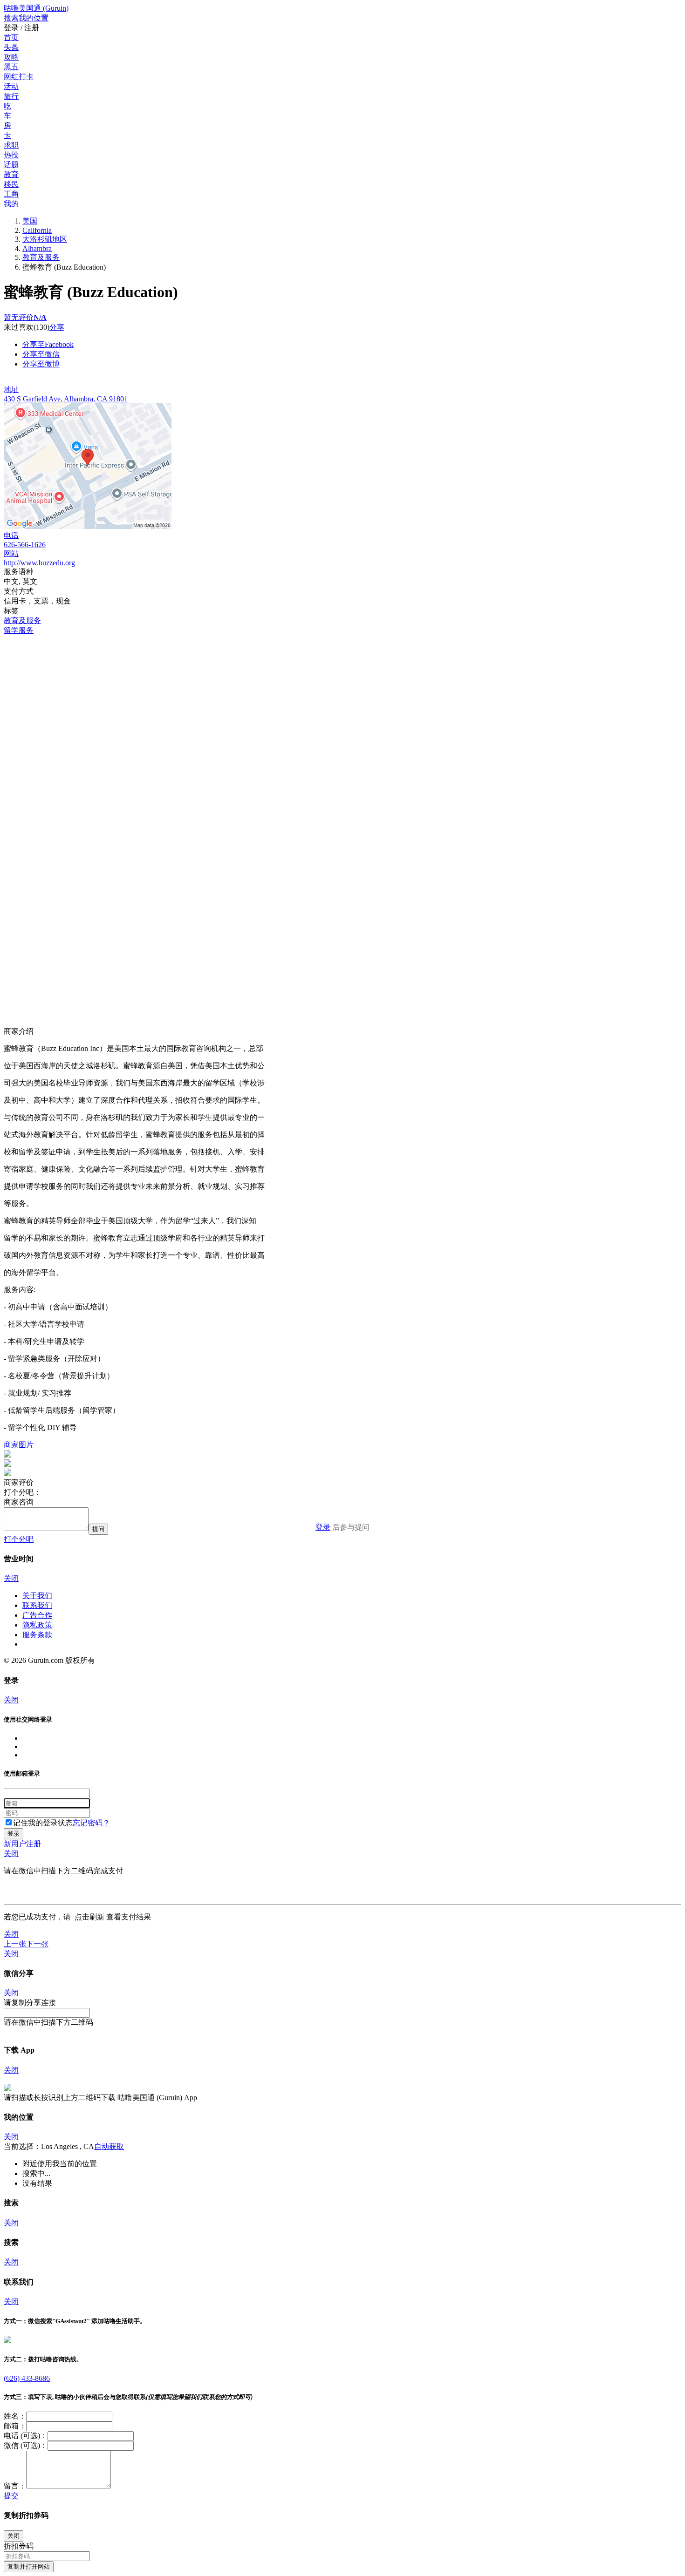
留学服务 (19, 630)
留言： (15, 2486)
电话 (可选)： (26, 2436)
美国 (30, 221)
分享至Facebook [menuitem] (48, 344)
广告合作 (37, 1615)
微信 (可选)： (26, 2445)
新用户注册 (22, 1844)
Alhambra (37, 248)
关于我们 (37, 1596)
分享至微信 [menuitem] (41, 354)
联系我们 (37, 1605)
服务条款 (37, 1635)
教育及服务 (41, 257)
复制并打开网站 (29, 2566)
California (37, 230)
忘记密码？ (91, 1823)
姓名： (15, 2416)
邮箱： (15, 2426)
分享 (57, 327)
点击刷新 (89, 1917)
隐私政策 (37, 1625)
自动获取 (109, 2146)
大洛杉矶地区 (45, 239)
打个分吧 (19, 1539)
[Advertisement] (283, 701)
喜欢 (26, 327)
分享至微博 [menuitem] (41, 364)
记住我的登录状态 (43, 1823)
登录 (323, 1527)
